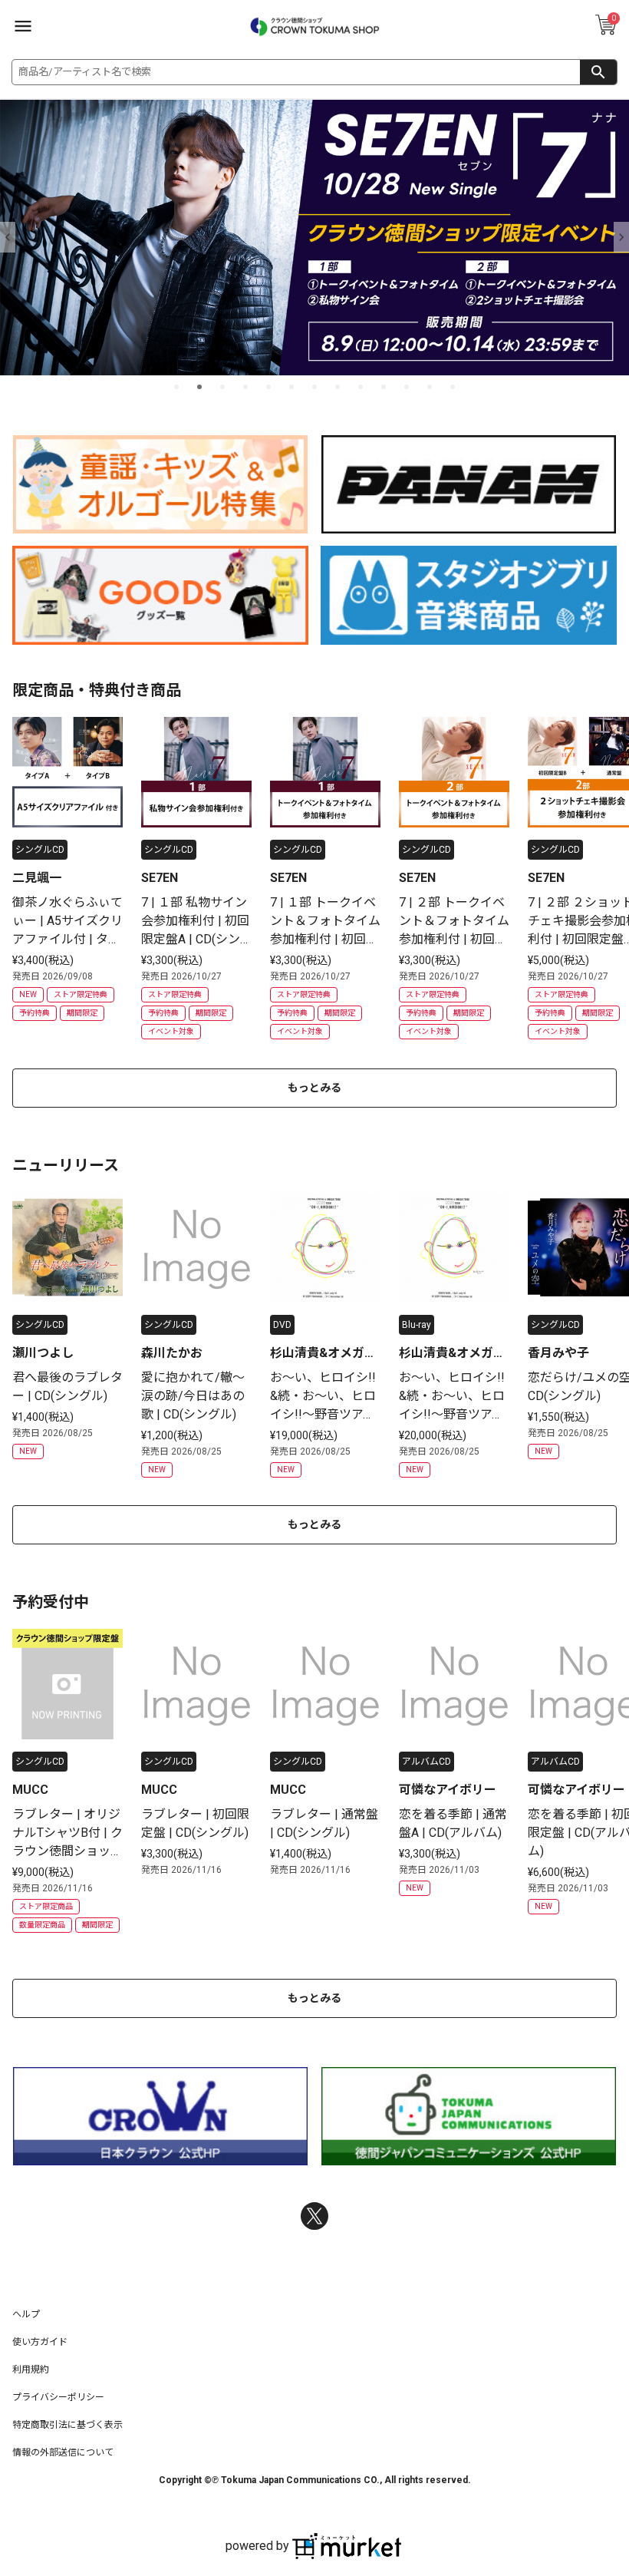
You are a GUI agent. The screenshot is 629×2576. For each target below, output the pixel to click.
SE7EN (160, 878)
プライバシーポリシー (58, 2397)
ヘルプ (26, 2314)
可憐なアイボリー (448, 1790)
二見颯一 (37, 878)
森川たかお (172, 1353)
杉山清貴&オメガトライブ (323, 1354)
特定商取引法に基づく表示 (68, 2425)
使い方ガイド (40, 2342)
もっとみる (314, 1088)
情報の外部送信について (63, 2452)
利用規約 (31, 2370)
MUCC (30, 1790)
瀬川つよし (43, 1353)
